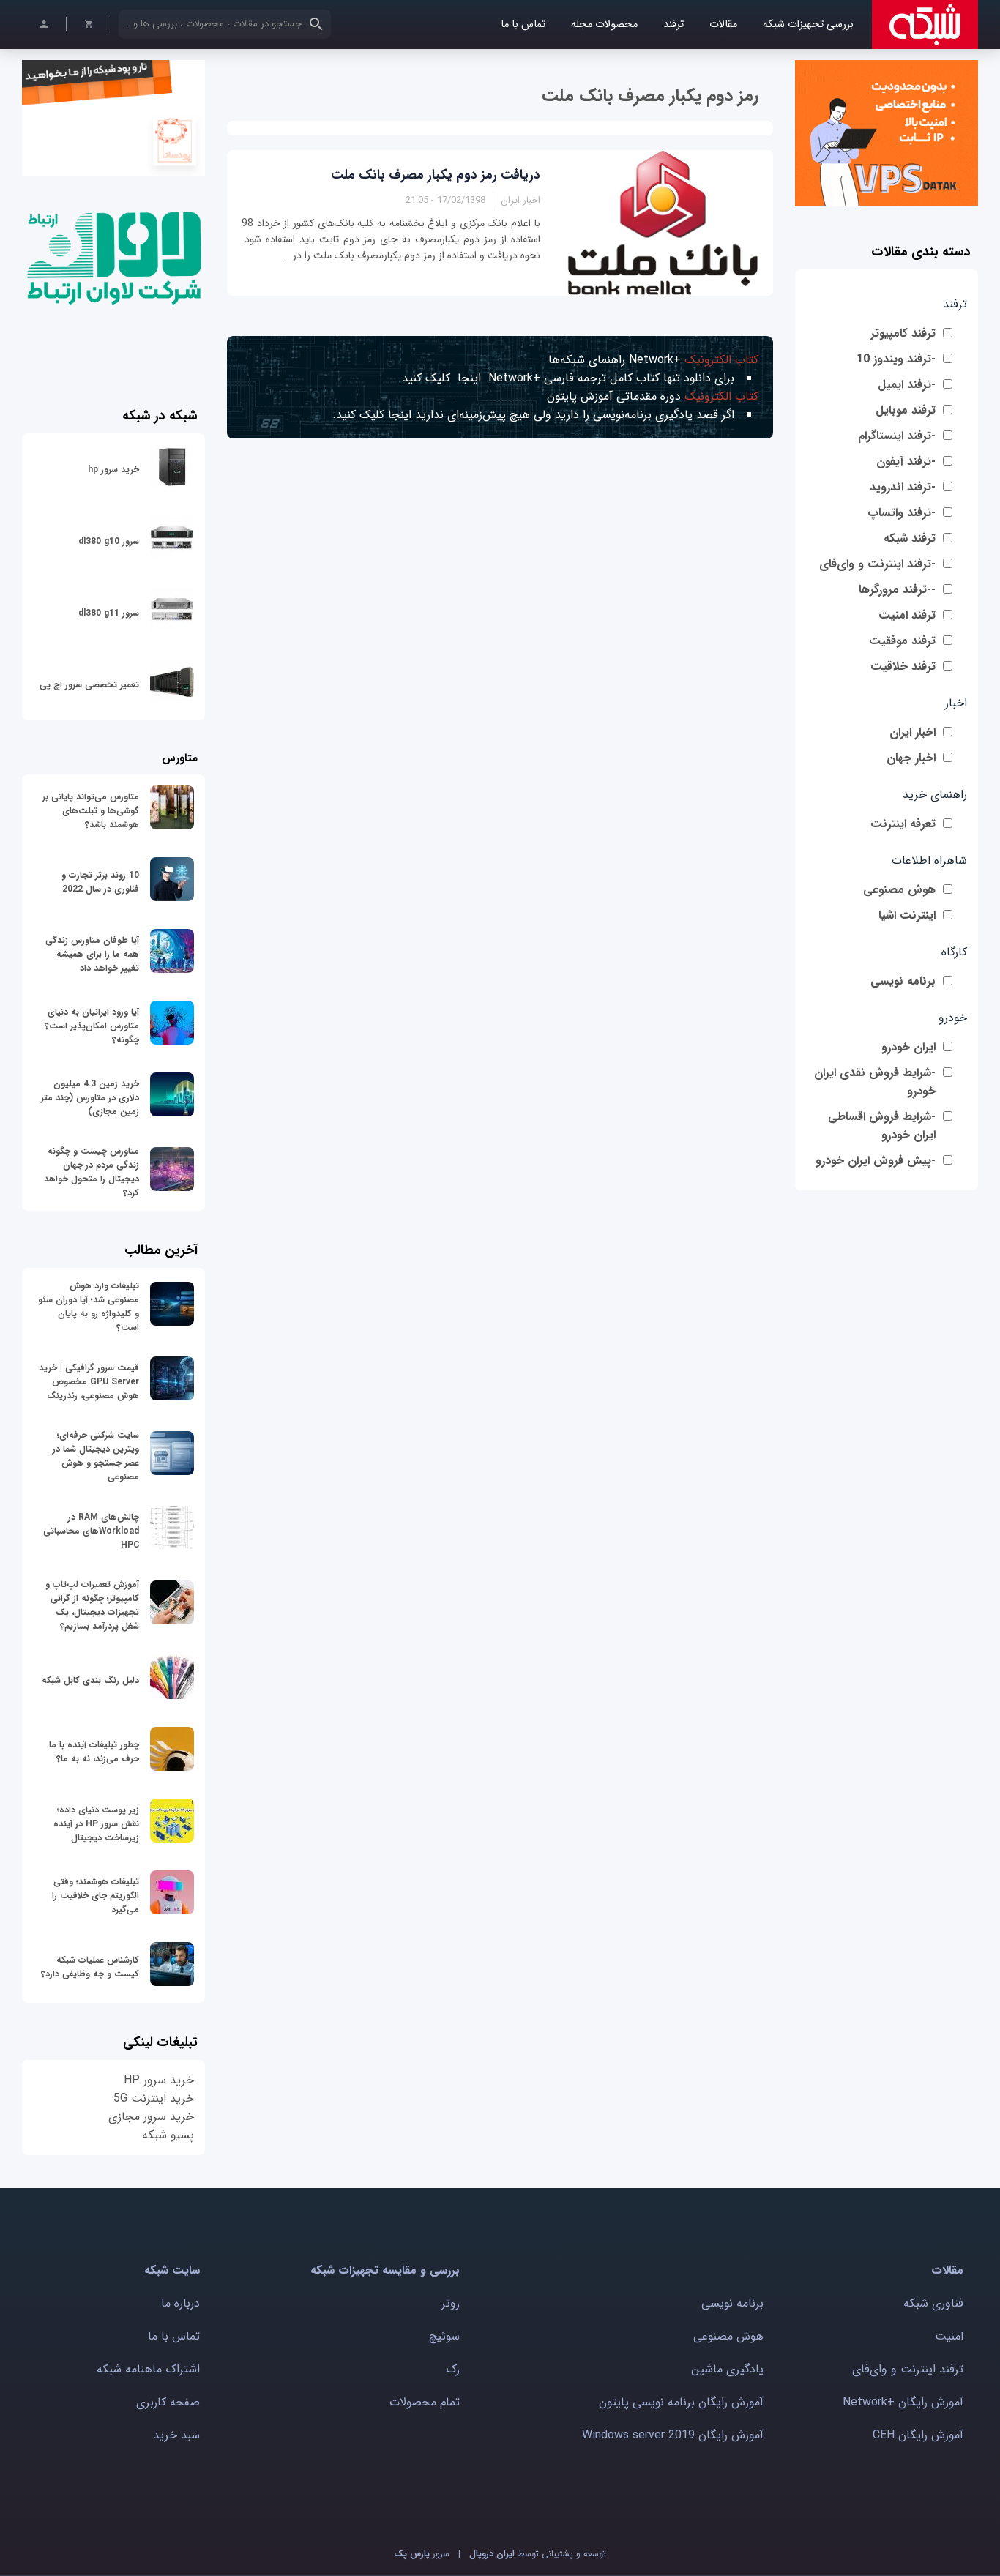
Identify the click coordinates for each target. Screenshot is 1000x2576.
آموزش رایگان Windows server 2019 (673, 2435)
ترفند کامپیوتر (903, 333)
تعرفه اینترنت (903, 824)
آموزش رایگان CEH (918, 2435)
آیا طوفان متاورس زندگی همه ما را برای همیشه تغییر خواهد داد (92, 954)
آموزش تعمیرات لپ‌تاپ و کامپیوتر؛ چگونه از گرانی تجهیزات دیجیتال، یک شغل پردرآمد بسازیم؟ (92, 1605)
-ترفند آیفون (906, 462)
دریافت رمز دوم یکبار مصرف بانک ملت (436, 175)
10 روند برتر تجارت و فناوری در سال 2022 (100, 882)
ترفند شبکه (910, 538)
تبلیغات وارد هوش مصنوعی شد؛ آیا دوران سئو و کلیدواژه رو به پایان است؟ (89, 1307)
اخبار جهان (911, 758)
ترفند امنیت (907, 615)
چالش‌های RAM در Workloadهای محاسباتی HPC (91, 1531)
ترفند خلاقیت (903, 667)
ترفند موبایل (906, 410)
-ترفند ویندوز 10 (896, 359)
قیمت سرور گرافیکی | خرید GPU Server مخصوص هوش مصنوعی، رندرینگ (89, 1382)
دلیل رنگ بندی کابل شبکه (90, 1680)
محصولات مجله (604, 25)
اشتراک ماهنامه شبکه (148, 2369)
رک (453, 2369)
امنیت (949, 2336)
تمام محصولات (425, 2402)
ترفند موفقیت (902, 641)
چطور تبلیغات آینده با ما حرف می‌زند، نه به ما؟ (94, 1752)
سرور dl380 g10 (109, 541)
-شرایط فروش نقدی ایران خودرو (875, 1082)
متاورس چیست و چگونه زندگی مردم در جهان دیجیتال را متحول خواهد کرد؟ (92, 1172)
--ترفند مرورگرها (897, 590)
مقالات (723, 25)
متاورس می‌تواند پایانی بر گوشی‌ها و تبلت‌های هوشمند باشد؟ (91, 811)
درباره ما (180, 2303)
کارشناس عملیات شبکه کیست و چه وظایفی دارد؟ (90, 1967)
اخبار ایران (913, 732)
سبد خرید (176, 2435)
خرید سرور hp (113, 470)
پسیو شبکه (168, 2135)
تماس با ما (523, 25)
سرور (422, 2554)
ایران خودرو (908, 1047)
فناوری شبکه (933, 2303)
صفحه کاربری (168, 2402)
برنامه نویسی (903, 981)
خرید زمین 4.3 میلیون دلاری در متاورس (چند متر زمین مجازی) (90, 1098)
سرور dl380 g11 (109, 613)
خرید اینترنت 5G (154, 2098)
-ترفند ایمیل (907, 385)
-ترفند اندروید (903, 487)
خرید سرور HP (159, 2080)
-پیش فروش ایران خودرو (876, 1161)
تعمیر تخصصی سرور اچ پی (89, 685)
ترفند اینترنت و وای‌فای (908, 2369)
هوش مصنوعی (899, 890)
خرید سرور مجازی (151, 2117)
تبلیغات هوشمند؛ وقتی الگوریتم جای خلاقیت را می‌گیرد (96, 1896)
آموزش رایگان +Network (903, 2402)
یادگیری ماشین (727, 2369)
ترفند (673, 25)
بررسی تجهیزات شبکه (808, 25)
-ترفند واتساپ (902, 513)
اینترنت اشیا (907, 915)
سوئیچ (444, 2336)
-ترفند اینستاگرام (897, 436)
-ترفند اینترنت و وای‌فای (877, 564)
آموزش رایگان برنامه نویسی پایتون (681, 2402)
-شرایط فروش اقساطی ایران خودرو (882, 1126)
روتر (451, 2303)
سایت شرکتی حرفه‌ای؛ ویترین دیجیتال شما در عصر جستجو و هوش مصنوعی (96, 1456)
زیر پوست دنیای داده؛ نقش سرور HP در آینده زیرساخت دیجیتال (96, 1824)
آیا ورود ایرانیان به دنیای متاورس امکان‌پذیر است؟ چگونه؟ (92, 1026)
